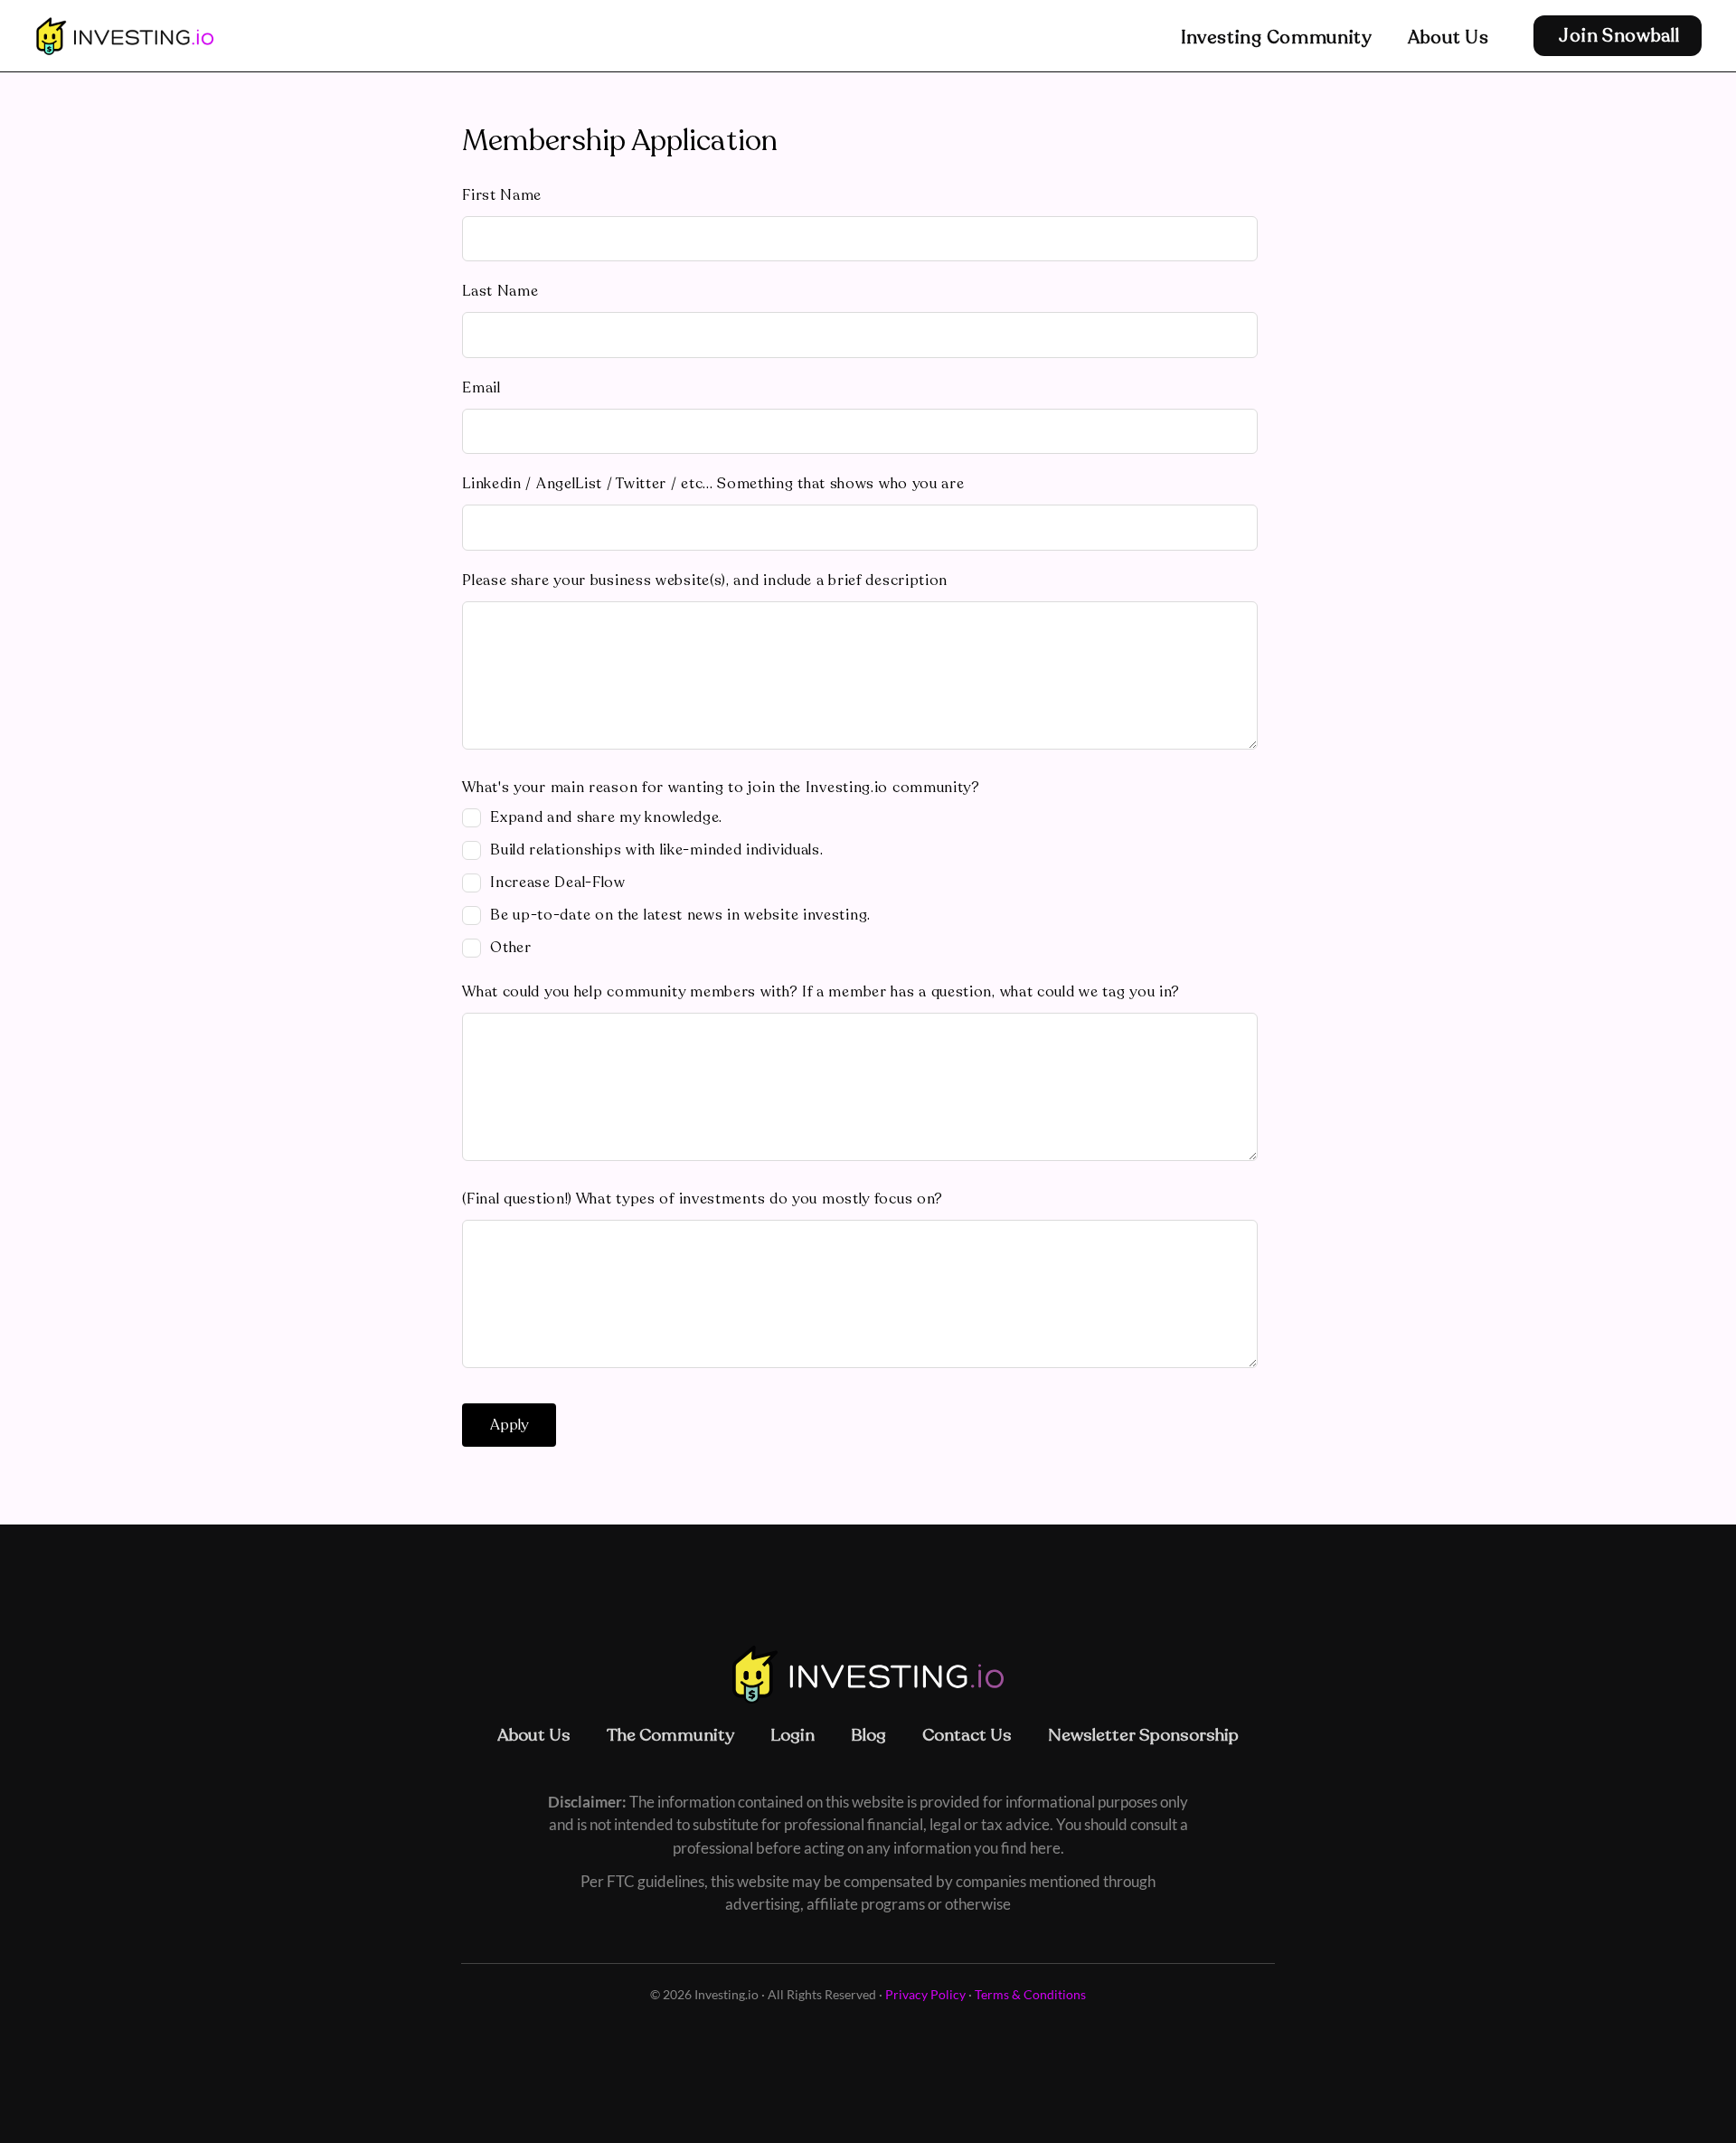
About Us (1448, 38)
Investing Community (1276, 38)
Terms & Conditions (1030, 1994)
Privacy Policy (925, 1994)
